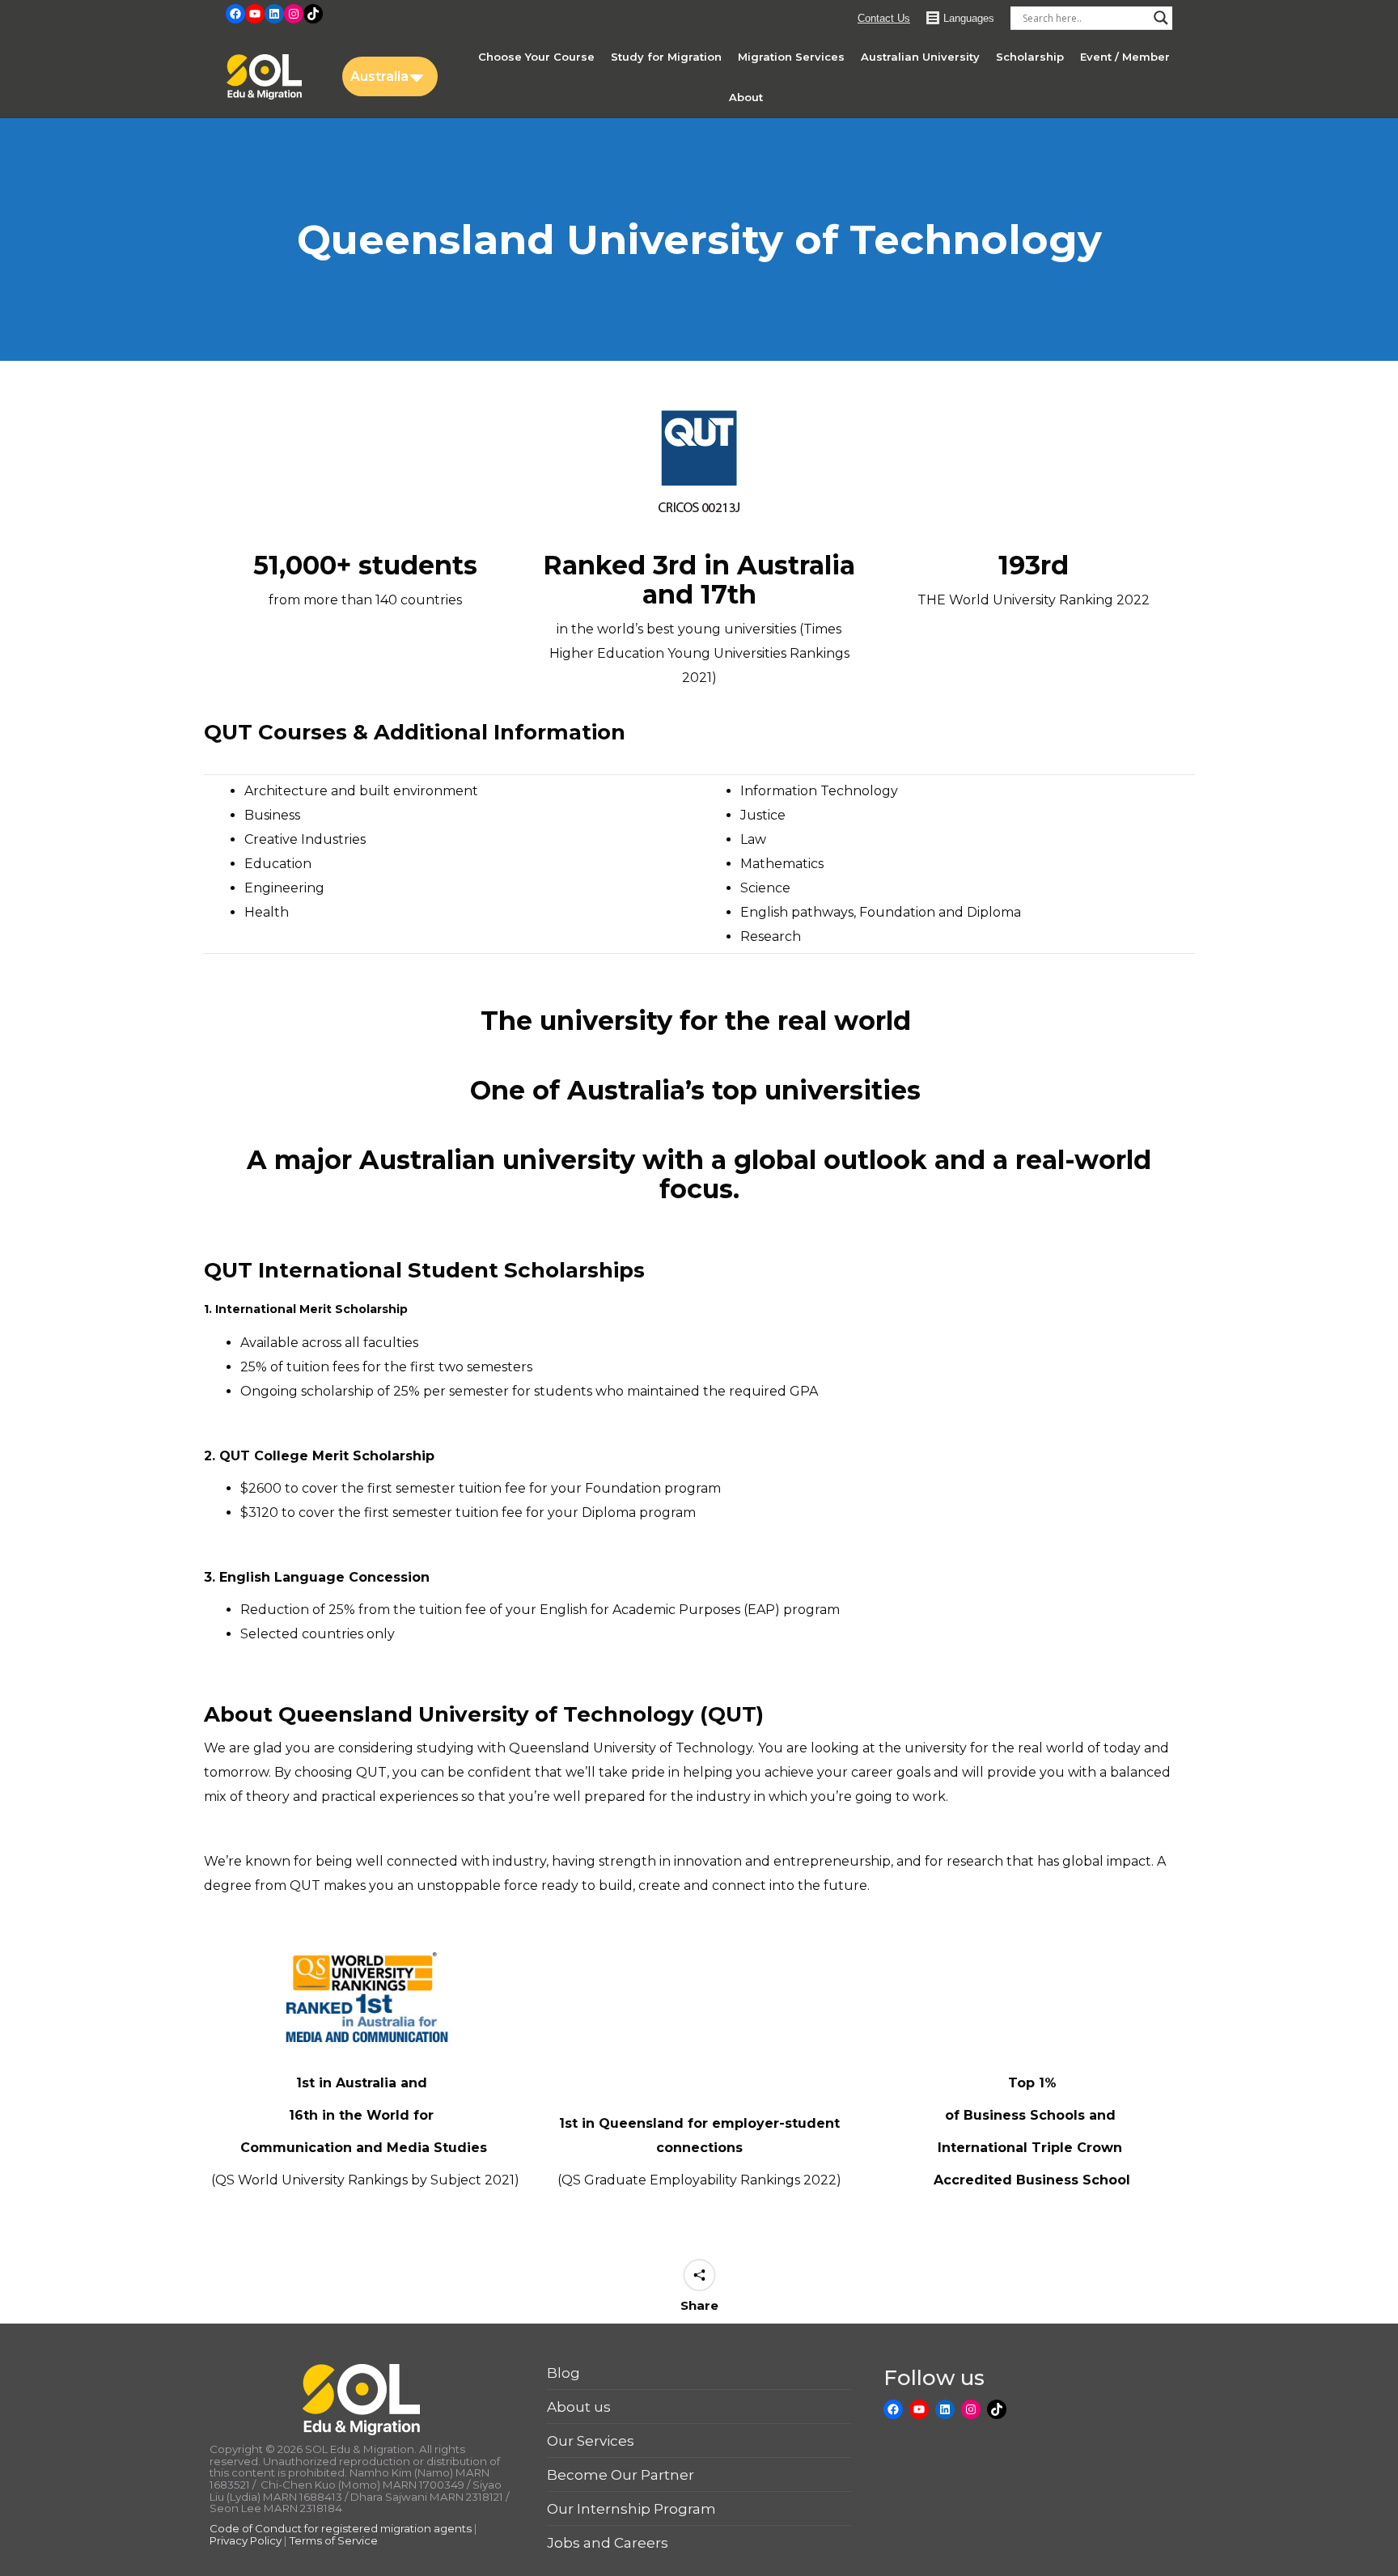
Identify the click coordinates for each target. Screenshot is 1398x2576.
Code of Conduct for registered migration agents (342, 2528)
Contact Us (884, 18)
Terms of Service (334, 2540)
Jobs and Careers (608, 2543)
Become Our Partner (621, 2475)
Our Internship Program (631, 2509)
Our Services (591, 2441)
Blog (563, 2373)
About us (579, 2407)
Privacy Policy (246, 2540)
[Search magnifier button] (1161, 18)
